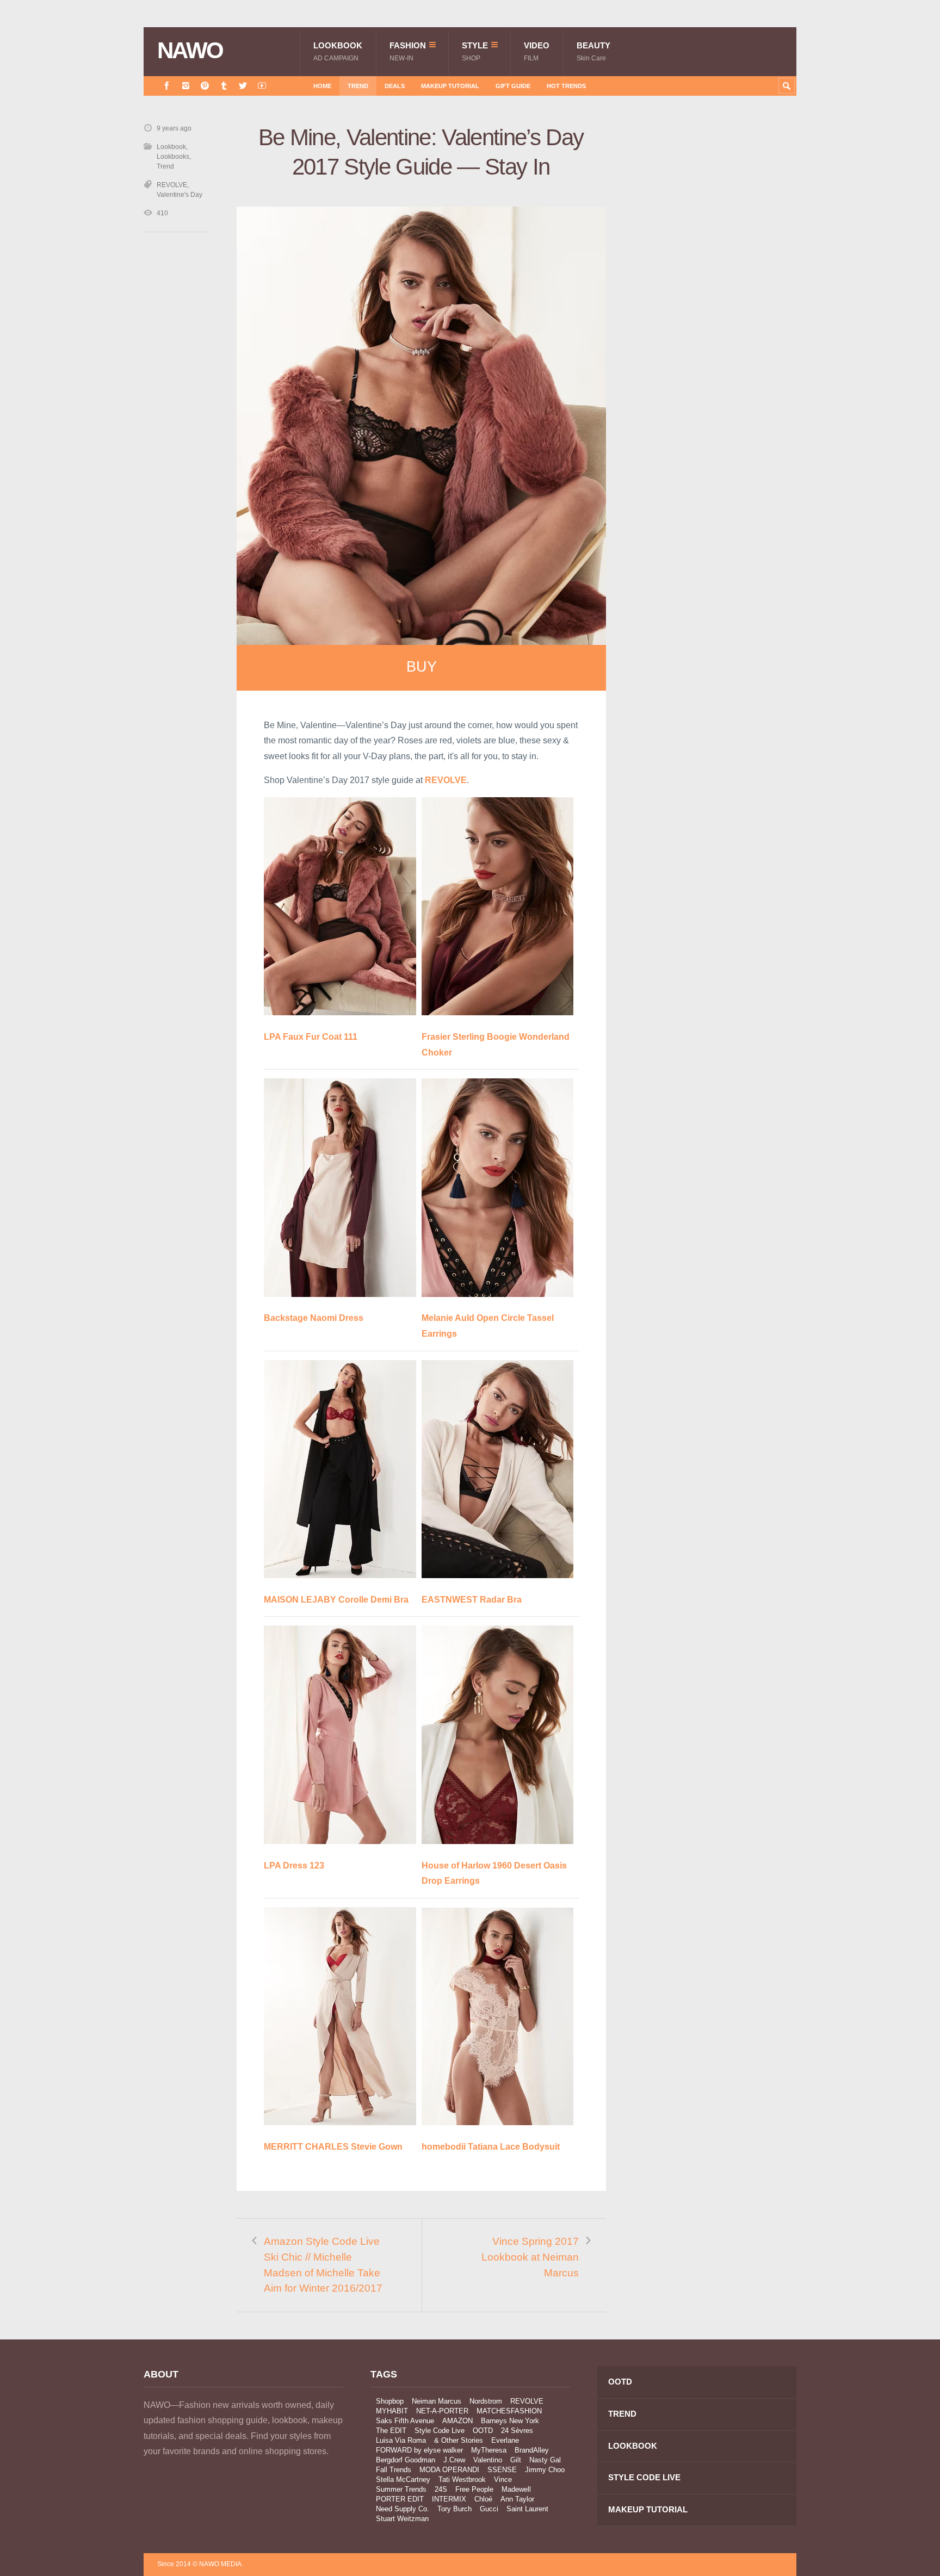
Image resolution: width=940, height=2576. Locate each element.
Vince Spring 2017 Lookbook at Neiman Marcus (530, 2257)
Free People (474, 2489)
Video (537, 51)
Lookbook (338, 51)
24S (441, 2489)
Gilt (516, 2460)
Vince (503, 2479)
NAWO (190, 51)
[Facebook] (167, 86)
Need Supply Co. (403, 2509)
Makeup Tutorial (450, 86)
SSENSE (502, 2470)
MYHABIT (392, 2411)
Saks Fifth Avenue (405, 2421)
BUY (422, 667)
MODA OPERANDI (449, 2470)
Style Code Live (440, 2431)
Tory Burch (454, 2509)
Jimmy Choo (545, 2470)
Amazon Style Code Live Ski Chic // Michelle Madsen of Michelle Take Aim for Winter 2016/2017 (323, 2265)
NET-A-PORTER (442, 2411)
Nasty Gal (545, 2460)
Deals (395, 86)
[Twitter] (243, 86)
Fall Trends (394, 2470)
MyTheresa (489, 2450)
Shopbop (390, 2401)
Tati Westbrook (462, 2479)
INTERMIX (449, 2499)
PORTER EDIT (400, 2499)
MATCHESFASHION (509, 2411)
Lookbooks (173, 157)
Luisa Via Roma (401, 2440)
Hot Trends (566, 86)
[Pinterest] (205, 86)
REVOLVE (172, 185)
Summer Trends (401, 2489)
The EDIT (391, 2431)
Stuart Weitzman (402, 2519)
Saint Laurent (527, 2509)
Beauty (593, 51)
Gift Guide (513, 86)
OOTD (483, 2431)
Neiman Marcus (437, 2401)
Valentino (488, 2460)
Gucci (489, 2509)
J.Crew (454, 2460)
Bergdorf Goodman (406, 2460)
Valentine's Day (180, 195)
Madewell (516, 2489)
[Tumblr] (224, 86)
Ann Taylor (517, 2499)
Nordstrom (486, 2401)
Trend (358, 86)
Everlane (505, 2440)
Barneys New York (510, 2421)
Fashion (408, 51)
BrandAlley (532, 2450)
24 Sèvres (517, 2431)
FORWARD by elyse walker (419, 2450)
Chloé (483, 2499)
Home (322, 86)
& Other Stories (459, 2440)
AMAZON (457, 2421)
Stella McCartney (403, 2479)
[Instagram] (186, 86)
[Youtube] (262, 86)
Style (475, 51)
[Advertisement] (715, 317)
